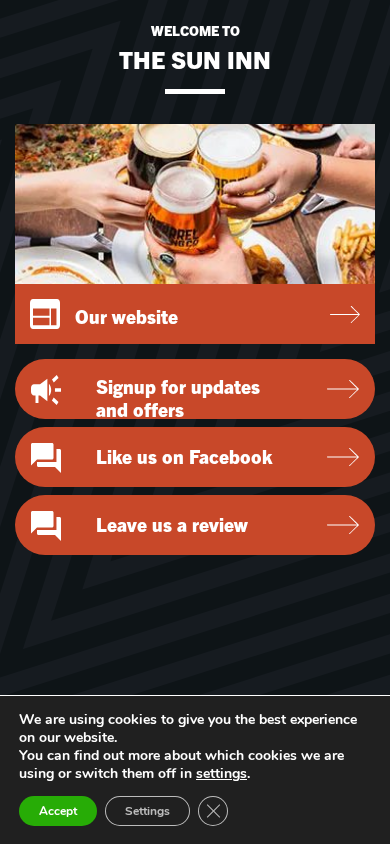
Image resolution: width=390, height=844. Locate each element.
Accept (58, 811)
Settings (147, 811)
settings (221, 774)
